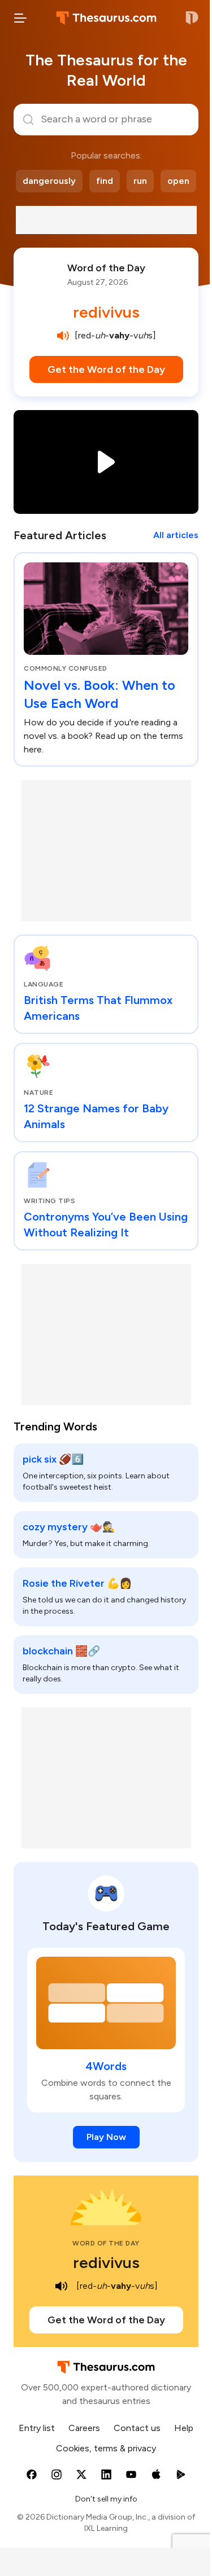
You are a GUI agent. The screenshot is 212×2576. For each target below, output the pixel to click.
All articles (176, 535)
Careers (84, 2428)
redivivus (106, 312)
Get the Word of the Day (106, 369)
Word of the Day (106, 268)
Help (184, 2428)
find (105, 181)
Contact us (137, 2428)
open (178, 181)
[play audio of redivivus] (63, 336)
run (140, 181)
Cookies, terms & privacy (106, 2448)
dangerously (49, 181)
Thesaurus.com (107, 18)
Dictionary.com (192, 18)
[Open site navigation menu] (20, 18)
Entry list (37, 2428)
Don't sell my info (106, 2499)
